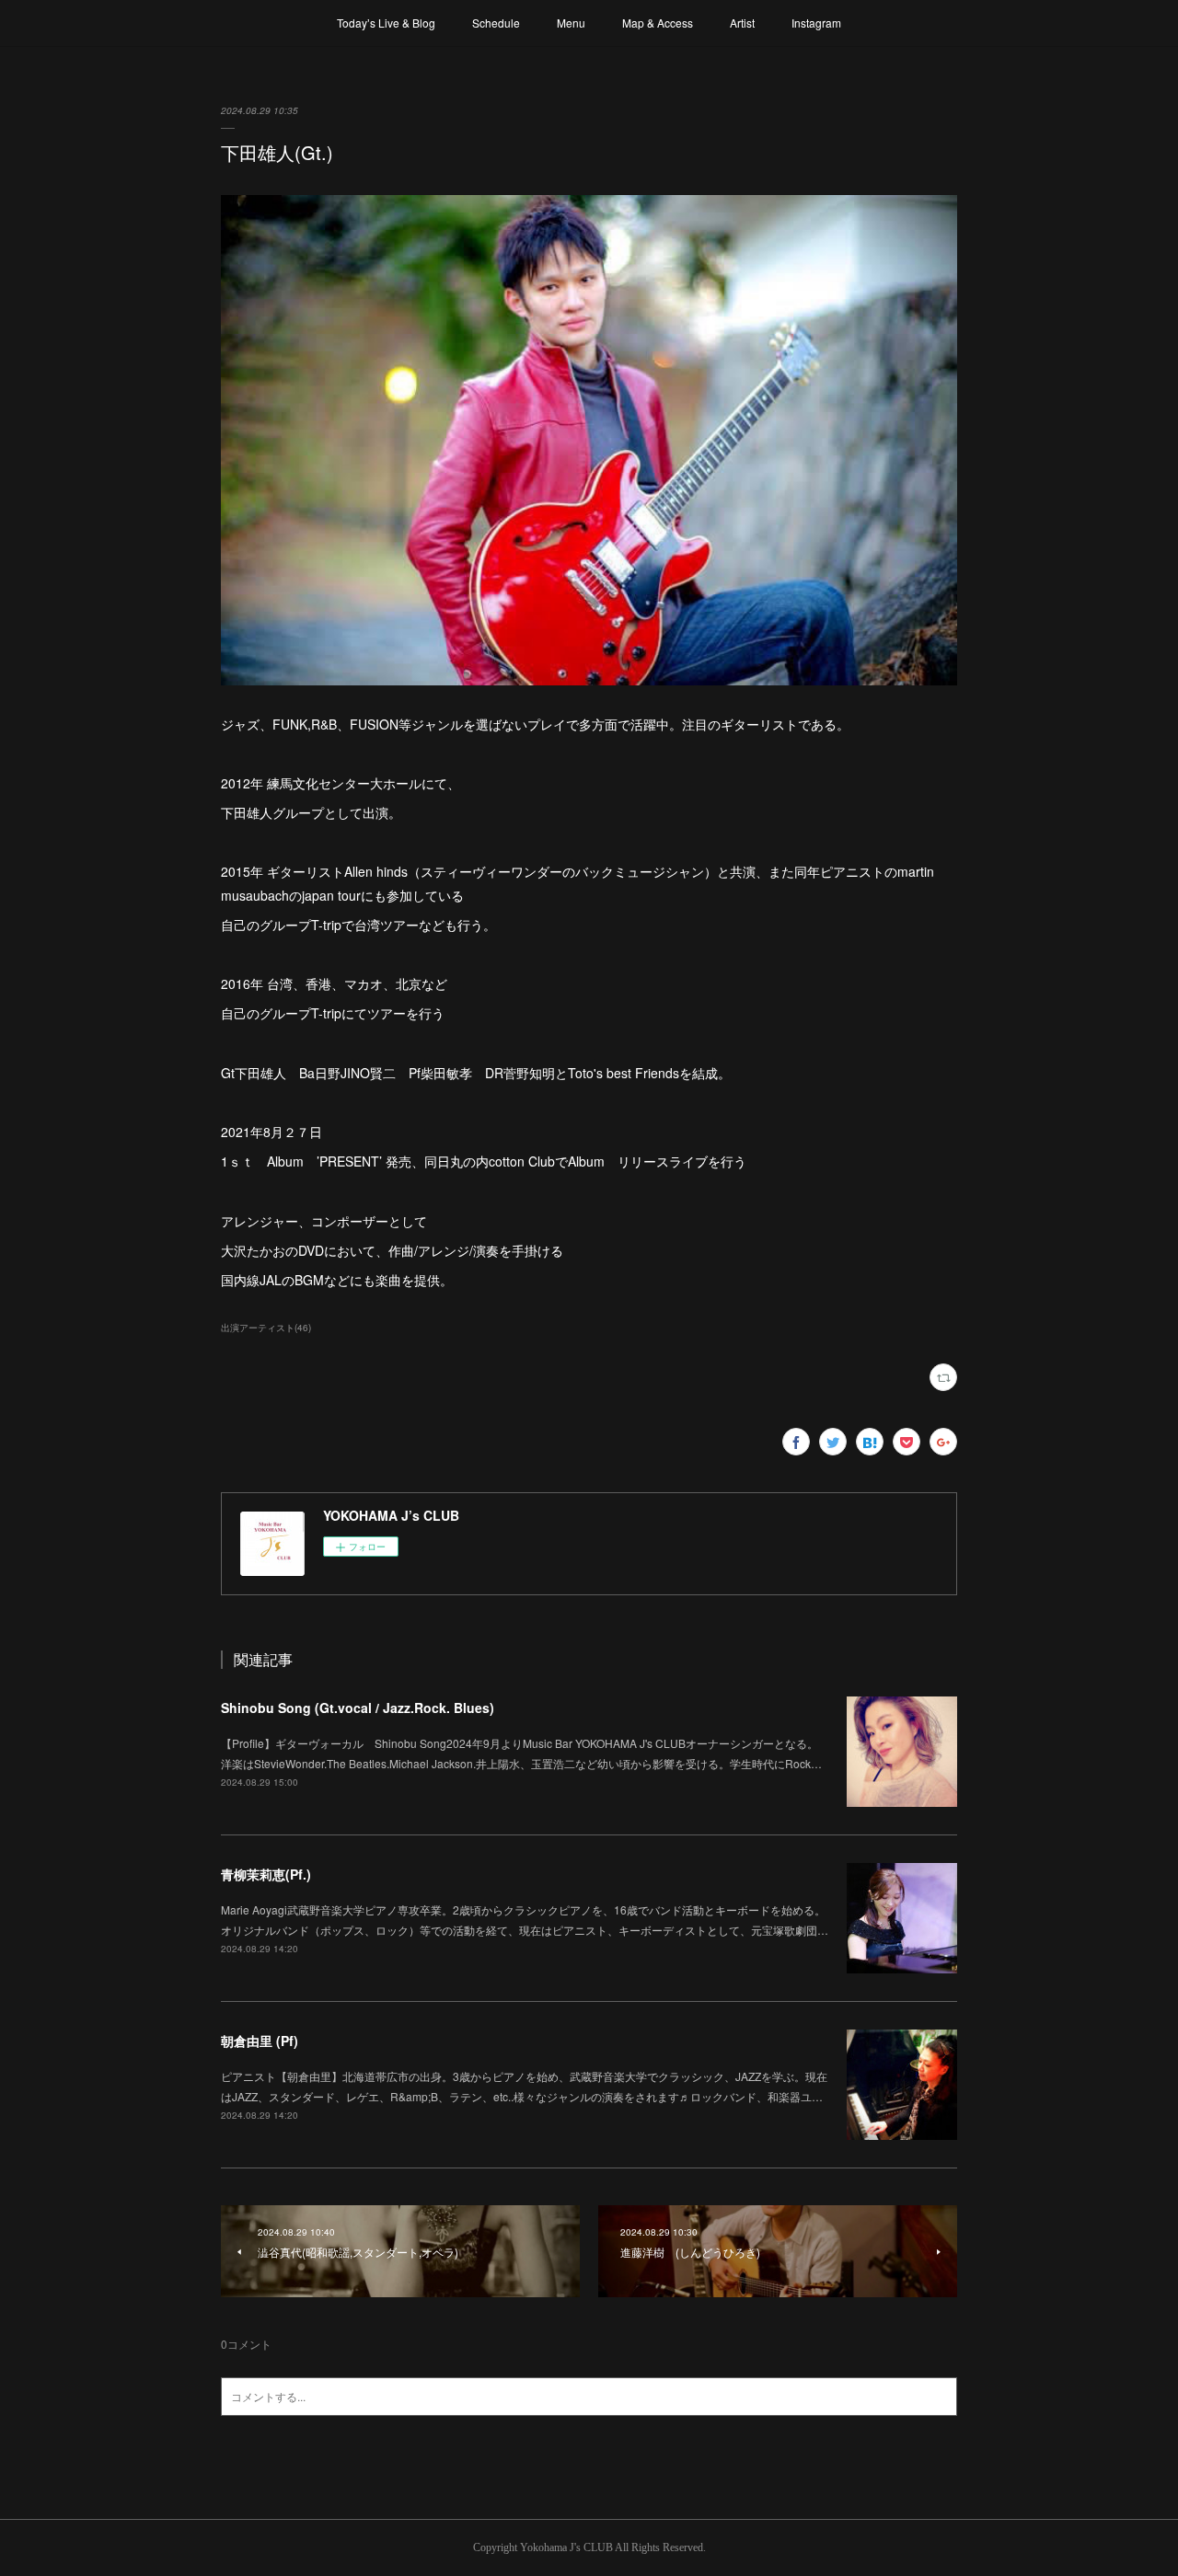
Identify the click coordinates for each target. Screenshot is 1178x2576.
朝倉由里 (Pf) (260, 2041)
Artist (742, 23)
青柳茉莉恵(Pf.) (266, 1874)
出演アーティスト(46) (266, 1328)
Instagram (816, 23)
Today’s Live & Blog (386, 23)
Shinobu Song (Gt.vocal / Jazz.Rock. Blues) (358, 1708)
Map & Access (658, 23)
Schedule (496, 23)
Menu (571, 23)
